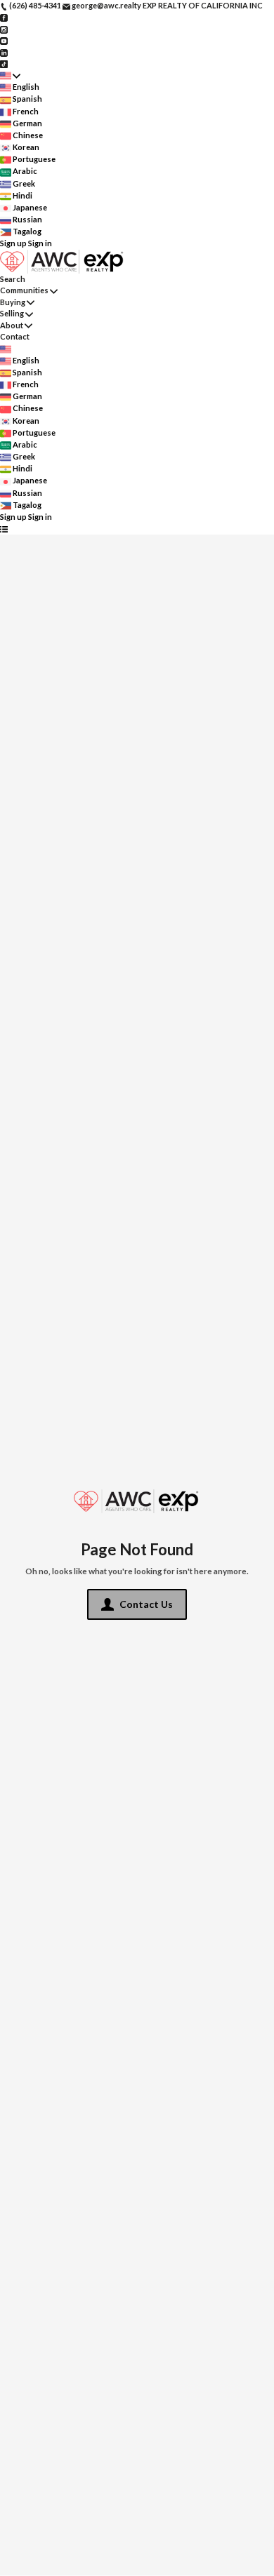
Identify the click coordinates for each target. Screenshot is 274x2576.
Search (13, 279)
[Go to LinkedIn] (4, 52)
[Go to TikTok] (4, 63)
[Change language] (10, 75)
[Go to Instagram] (4, 28)
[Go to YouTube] (4, 40)
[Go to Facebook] (4, 17)
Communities (24, 290)
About (12, 325)
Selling (12, 313)
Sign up (13, 243)
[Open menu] (4, 529)
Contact (15, 336)
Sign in (40, 243)
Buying (13, 302)
